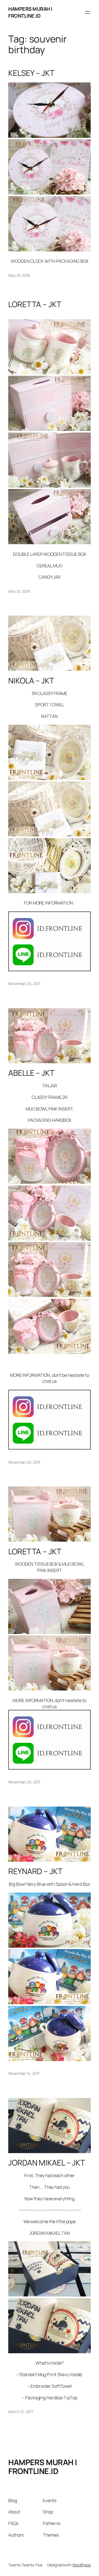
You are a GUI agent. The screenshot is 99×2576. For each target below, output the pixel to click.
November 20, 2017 (24, 984)
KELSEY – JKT (31, 73)
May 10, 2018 (19, 275)
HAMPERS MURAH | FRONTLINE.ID (30, 12)
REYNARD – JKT (35, 1871)
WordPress (82, 2565)
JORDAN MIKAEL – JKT (47, 2163)
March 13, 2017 (21, 2412)
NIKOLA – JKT (31, 681)
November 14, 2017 (24, 2073)
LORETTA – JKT (35, 304)
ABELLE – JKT (31, 1073)
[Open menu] (87, 12)
